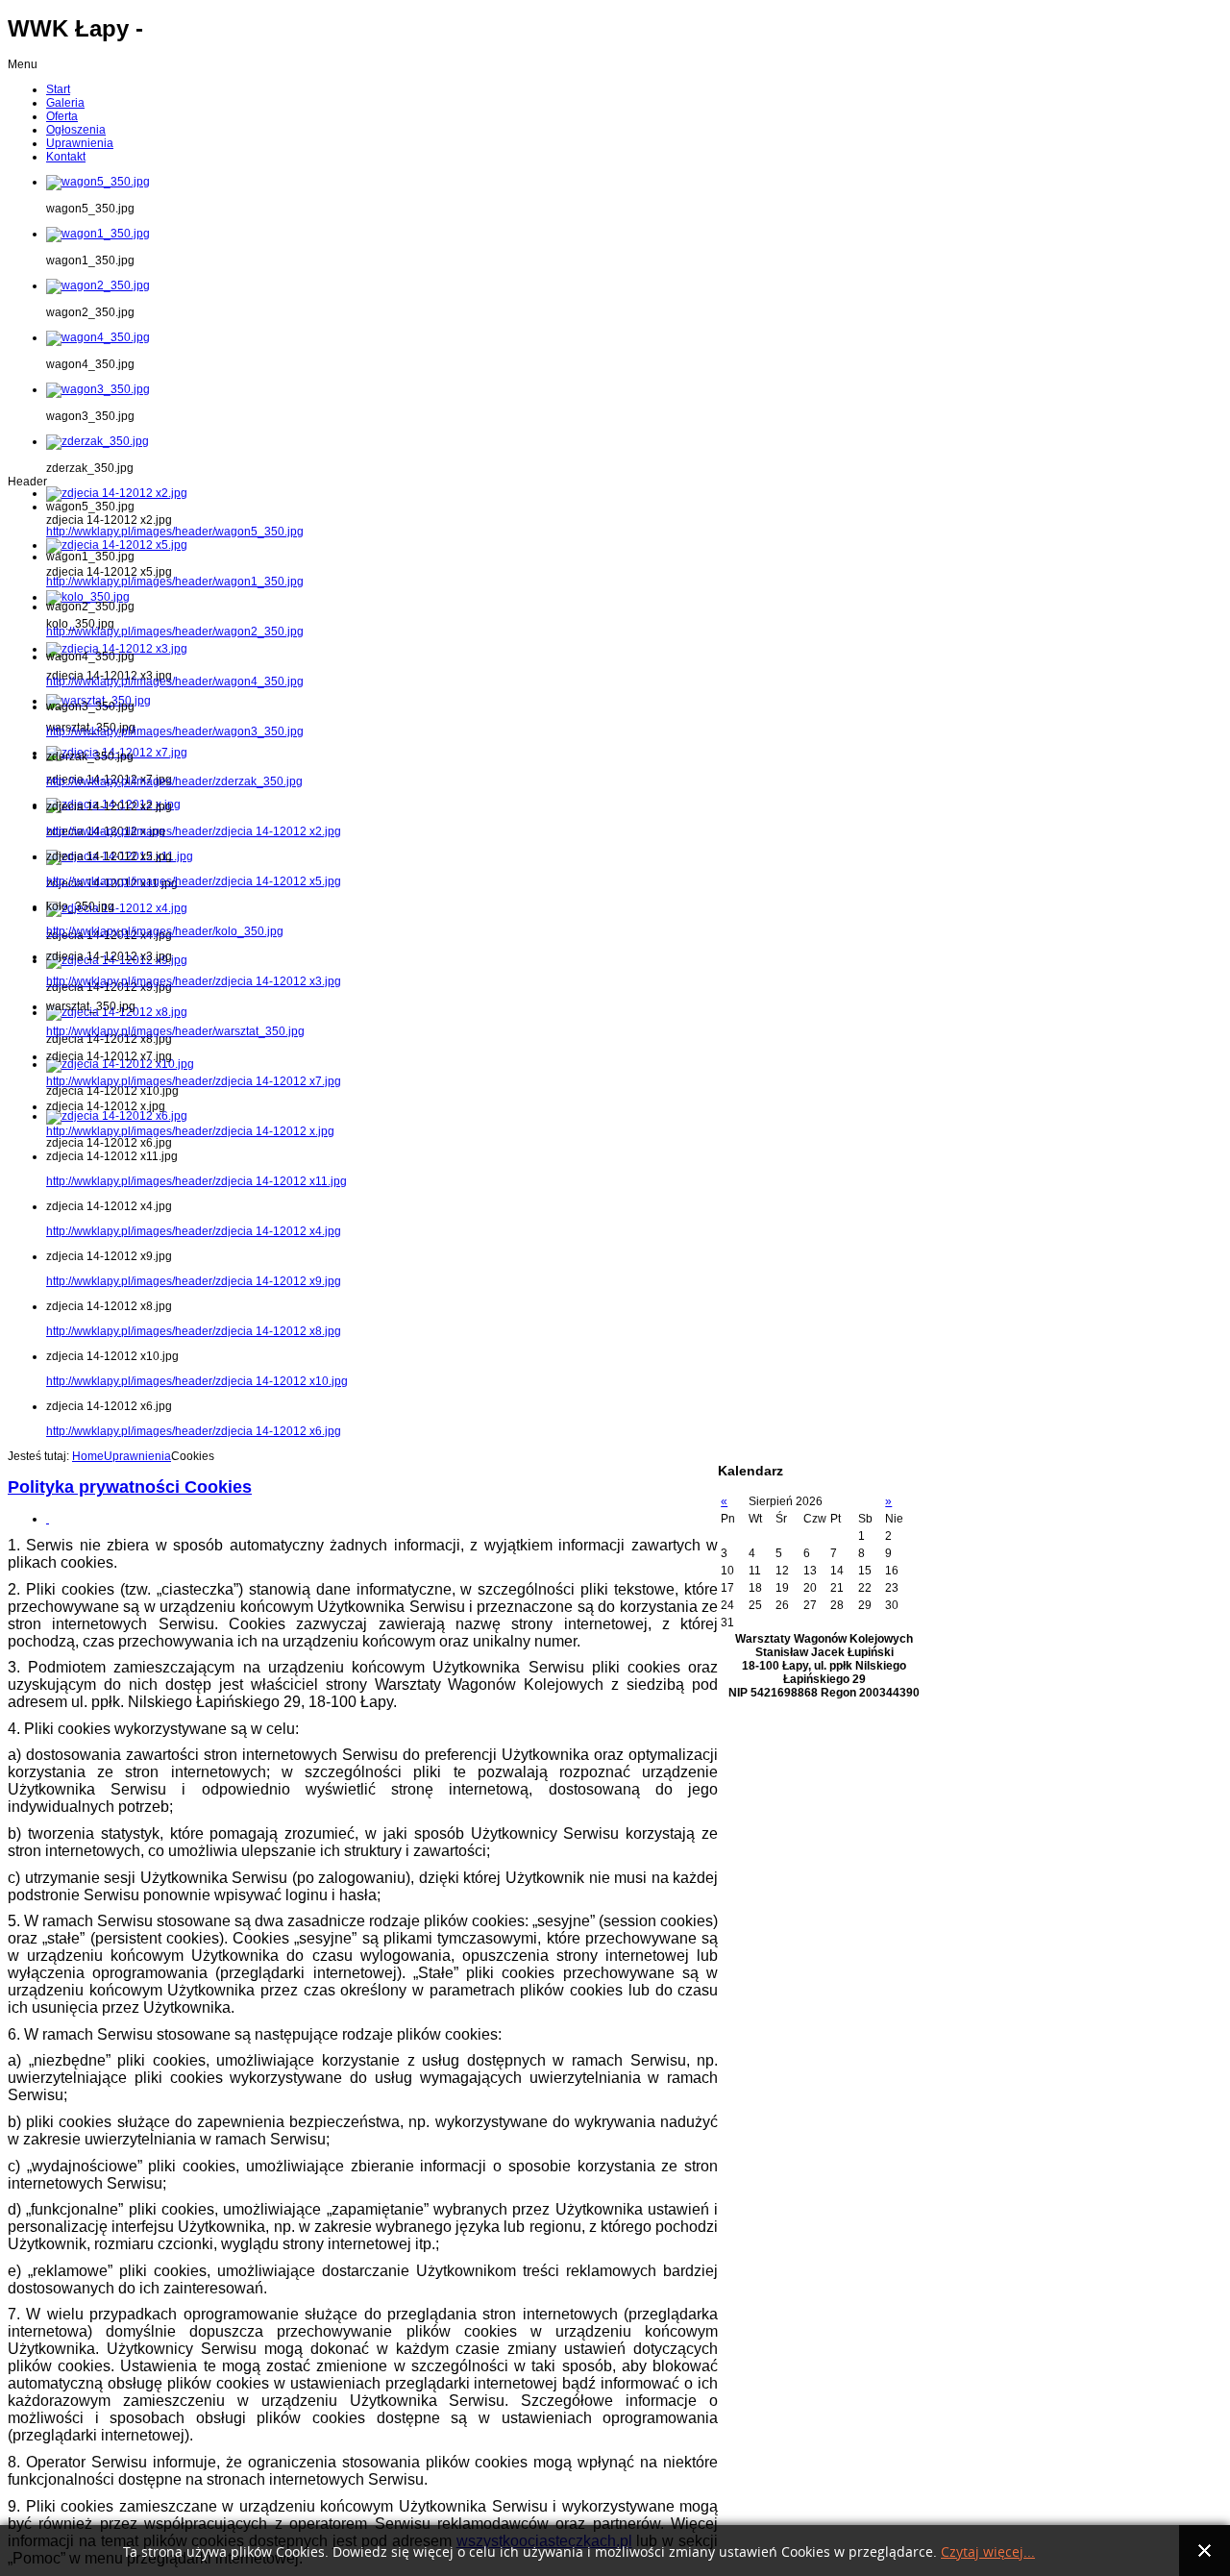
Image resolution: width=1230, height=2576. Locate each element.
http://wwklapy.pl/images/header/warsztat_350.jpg (175, 1031)
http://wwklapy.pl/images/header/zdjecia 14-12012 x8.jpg (194, 1331)
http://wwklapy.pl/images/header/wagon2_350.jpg (175, 632)
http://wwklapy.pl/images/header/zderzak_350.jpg (174, 781)
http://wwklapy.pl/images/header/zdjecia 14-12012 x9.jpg (194, 1281)
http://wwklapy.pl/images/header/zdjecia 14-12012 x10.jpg (197, 1381)
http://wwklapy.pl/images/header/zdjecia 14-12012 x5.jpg (194, 881)
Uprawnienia (137, 1456)
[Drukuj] (48, 1519)
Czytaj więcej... (988, 2552)
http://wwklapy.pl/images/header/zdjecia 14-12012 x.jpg (190, 1131)
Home (88, 1456)
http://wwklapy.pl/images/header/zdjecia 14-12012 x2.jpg (194, 831)
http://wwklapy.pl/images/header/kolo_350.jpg (165, 931)
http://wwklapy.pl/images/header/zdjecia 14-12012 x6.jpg (194, 1431)
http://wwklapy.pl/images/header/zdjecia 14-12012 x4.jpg (194, 1231)
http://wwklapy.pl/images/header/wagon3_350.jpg (175, 731)
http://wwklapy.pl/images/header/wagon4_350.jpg (175, 681)
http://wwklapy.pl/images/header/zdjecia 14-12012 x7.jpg (194, 1081)
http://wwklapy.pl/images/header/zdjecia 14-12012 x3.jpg (194, 981)
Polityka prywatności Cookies (130, 1487)
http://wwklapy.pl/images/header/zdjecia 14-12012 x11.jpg (197, 1181)
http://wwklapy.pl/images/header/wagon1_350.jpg (175, 582)
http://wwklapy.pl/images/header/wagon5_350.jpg (175, 532)
